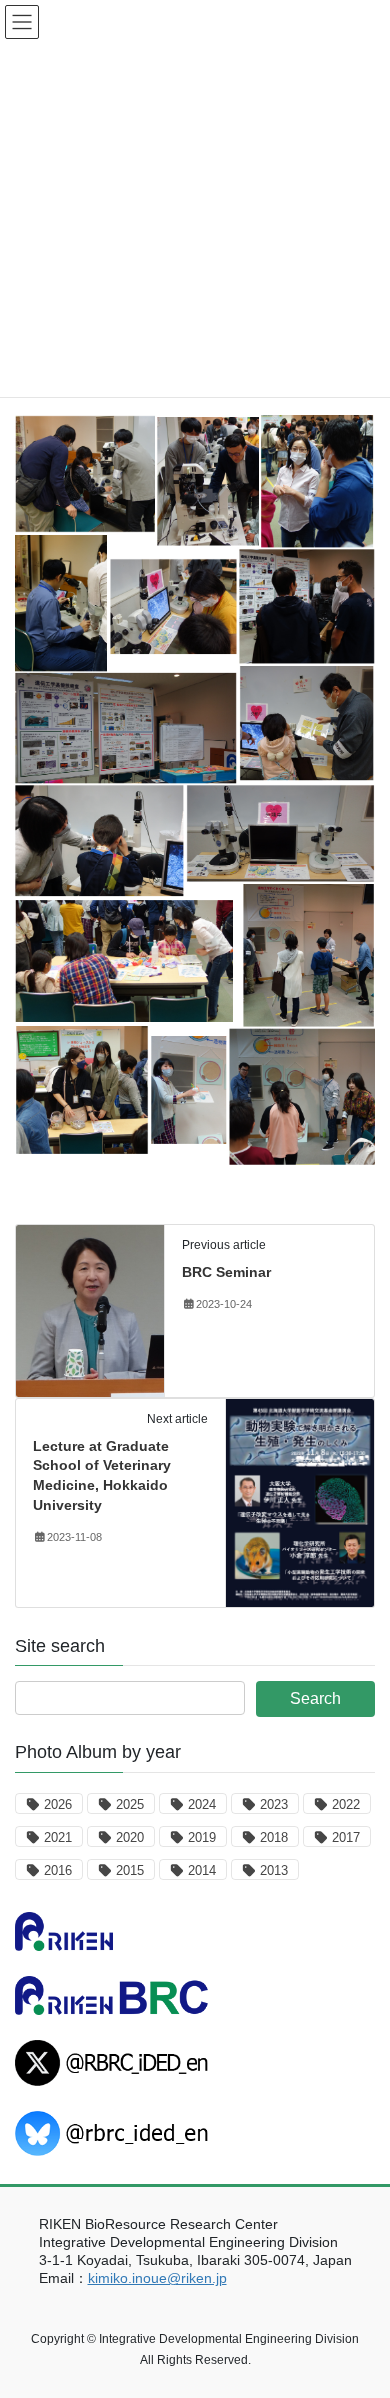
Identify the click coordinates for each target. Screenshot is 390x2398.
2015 (130, 1870)
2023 (274, 1804)
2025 (130, 1804)
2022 (346, 1804)
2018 (274, 1837)
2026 (58, 1804)
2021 (58, 1837)
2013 (274, 1870)
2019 (202, 1837)
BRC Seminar (226, 1272)
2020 (130, 1837)
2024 (202, 1804)
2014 (202, 1870)
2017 (346, 1837)
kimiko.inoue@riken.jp (157, 2278)
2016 (58, 1870)
